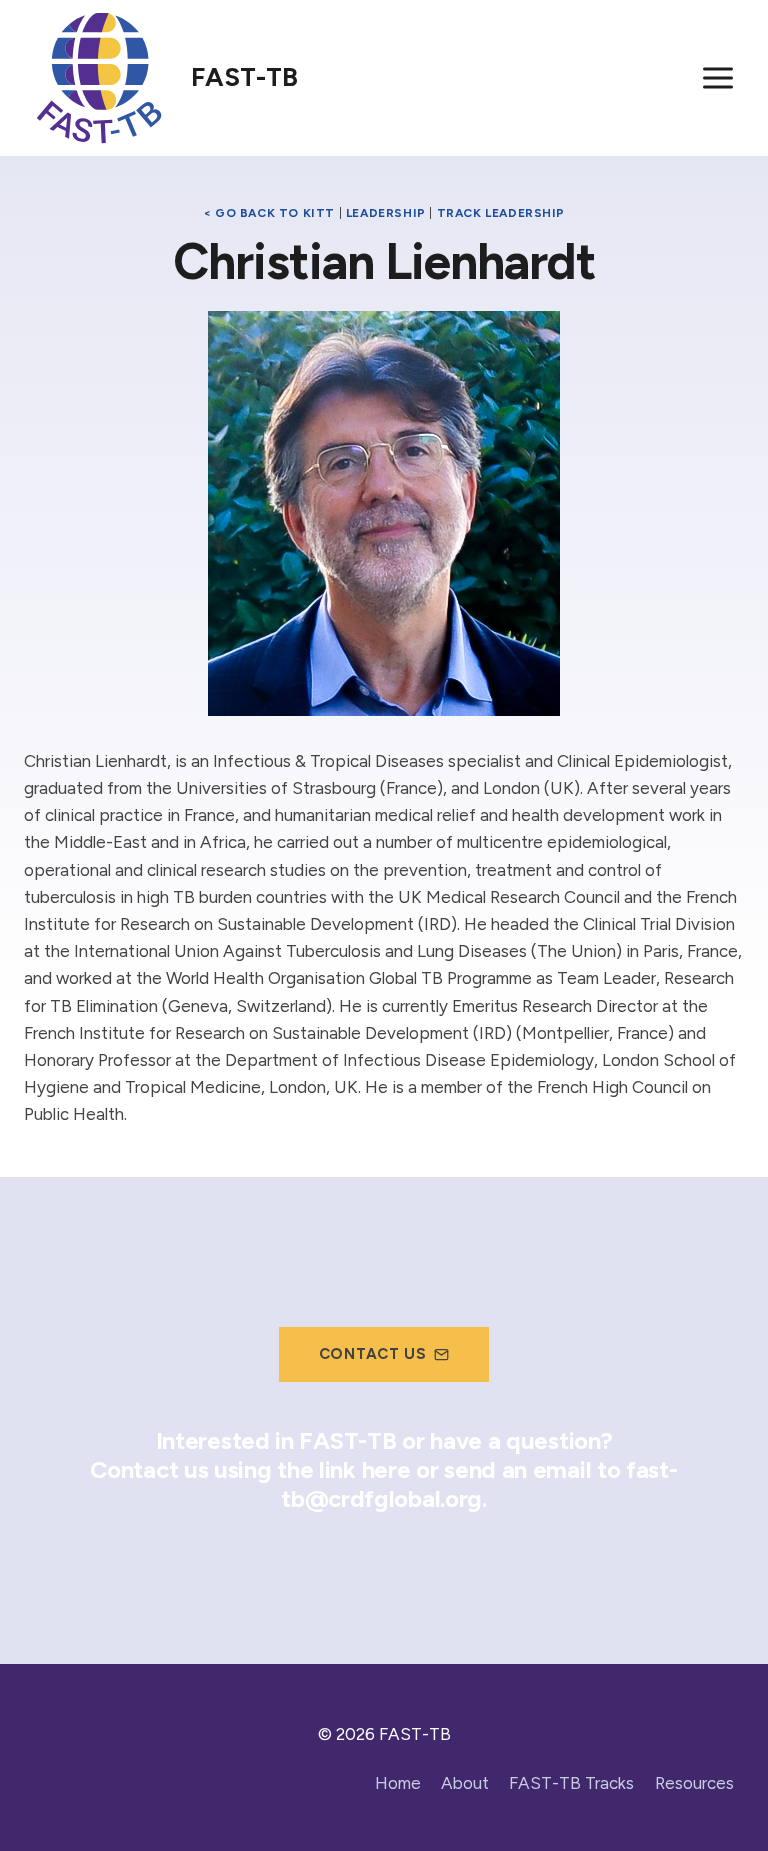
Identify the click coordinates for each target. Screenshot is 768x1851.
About (465, 1783)
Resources (694, 1783)
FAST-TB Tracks (571, 1783)
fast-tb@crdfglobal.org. (479, 1484)
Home (398, 1783)
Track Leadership (501, 213)
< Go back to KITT (269, 213)
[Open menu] (717, 77)
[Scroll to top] (717, 1793)
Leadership (386, 213)
